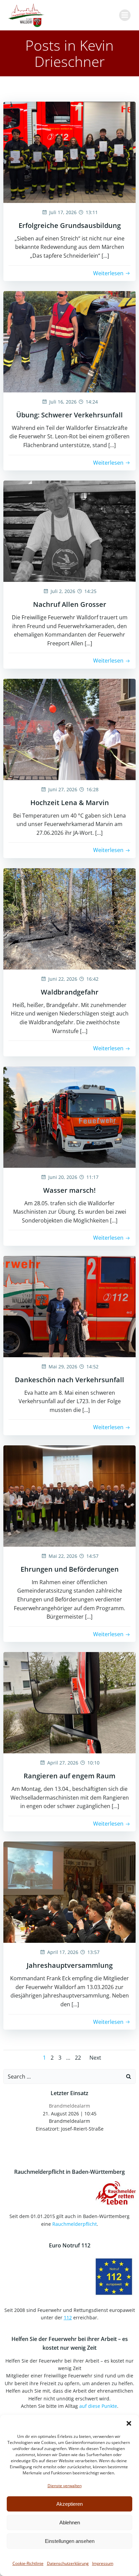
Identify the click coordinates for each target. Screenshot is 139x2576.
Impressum (103, 2563)
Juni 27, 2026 (63, 789)
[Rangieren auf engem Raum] (69, 1702)
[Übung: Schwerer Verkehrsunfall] (69, 341)
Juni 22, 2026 (63, 979)
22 (78, 2058)
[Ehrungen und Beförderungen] (69, 1495)
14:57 (92, 1556)
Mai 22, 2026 (63, 1556)
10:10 (93, 1763)
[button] (129, 2423)
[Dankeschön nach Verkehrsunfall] (69, 1306)
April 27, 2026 (63, 1763)
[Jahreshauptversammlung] (69, 1892)
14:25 (90, 591)
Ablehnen (70, 2522)
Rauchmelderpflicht (75, 2224)
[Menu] (125, 15)
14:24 (92, 402)
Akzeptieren (69, 2504)
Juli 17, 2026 (63, 212)
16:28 (92, 789)
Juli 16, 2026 (63, 402)
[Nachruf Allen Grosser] (69, 531)
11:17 (92, 1177)
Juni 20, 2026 (63, 1177)
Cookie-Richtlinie (28, 2563)
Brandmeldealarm (69, 2106)
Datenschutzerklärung (68, 2563)
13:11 (92, 212)
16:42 (92, 979)
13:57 (93, 1952)
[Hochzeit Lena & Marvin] (69, 729)
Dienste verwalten (65, 2486)
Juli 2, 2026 (63, 591)
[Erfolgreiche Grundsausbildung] (69, 152)
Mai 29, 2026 (63, 1367)
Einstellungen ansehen (70, 2541)
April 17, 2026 (63, 1952)
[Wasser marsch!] (69, 1116)
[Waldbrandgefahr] (69, 918)
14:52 (92, 1367)
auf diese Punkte (98, 2406)
